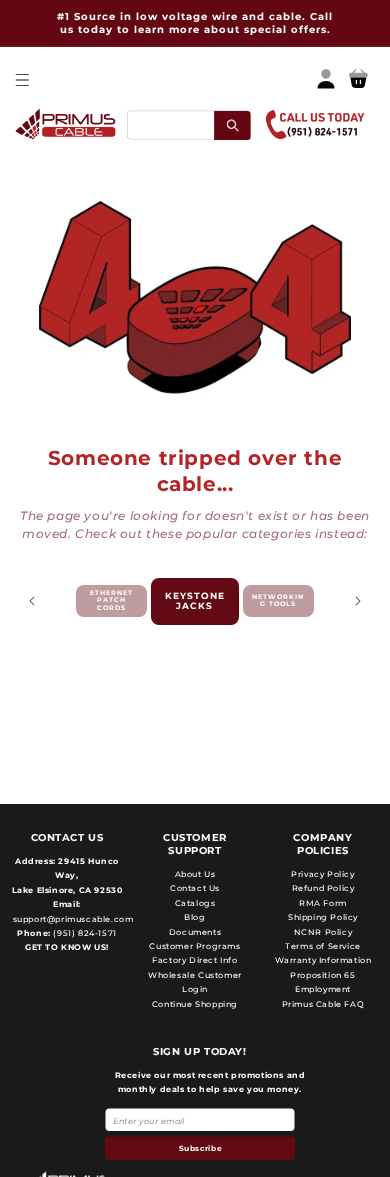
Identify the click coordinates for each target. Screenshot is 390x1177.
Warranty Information (323, 960)
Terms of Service (323, 946)
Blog (194, 917)
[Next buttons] (358, 601)
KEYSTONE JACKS (195, 601)
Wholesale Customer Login (195, 982)
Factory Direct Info (194, 960)
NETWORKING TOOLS (278, 601)
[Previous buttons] (32, 601)
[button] (21, 79)
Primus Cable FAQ (323, 1004)
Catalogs (195, 903)
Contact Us (195, 888)
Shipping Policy (323, 917)
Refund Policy (323, 888)
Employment (323, 989)
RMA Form (323, 903)
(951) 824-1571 (84, 933)
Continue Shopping (195, 1004)
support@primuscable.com (71, 919)
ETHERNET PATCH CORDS (111, 601)
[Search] (232, 124)
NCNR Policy (323, 932)
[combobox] (188, 124)
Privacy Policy (322, 874)
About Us (195, 874)
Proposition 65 (322, 975)
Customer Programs (194, 946)
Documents (195, 932)
